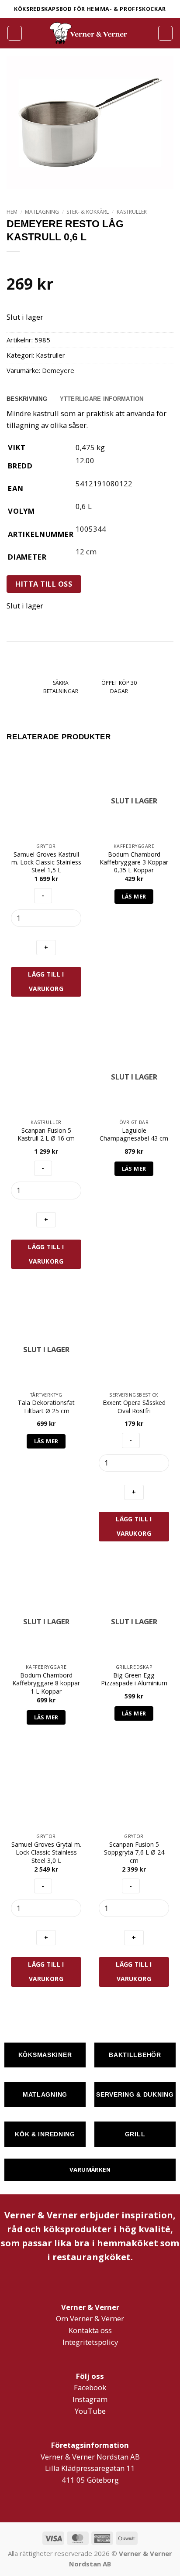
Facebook (90, 2387)
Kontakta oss (90, 2330)
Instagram (90, 2399)
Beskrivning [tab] (27, 399)
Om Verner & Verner (90, 2318)
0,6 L (84, 506)
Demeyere (58, 370)
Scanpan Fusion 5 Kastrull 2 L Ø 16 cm (46, 1134)
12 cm (86, 552)
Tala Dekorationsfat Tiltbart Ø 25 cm (46, 1407)
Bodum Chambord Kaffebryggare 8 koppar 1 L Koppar (46, 1683)
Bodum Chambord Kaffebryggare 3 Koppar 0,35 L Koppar (134, 863)
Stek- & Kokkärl (88, 212)
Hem (12, 212)
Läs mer (134, 896)
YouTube (90, 2411)
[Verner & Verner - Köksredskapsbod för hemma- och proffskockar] (90, 33)
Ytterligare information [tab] (102, 399)
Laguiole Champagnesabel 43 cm (134, 1134)
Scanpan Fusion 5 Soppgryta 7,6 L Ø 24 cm (134, 1853)
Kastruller (132, 212)
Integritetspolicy (90, 2342)
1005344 (91, 529)
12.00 (85, 460)
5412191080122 (104, 483)
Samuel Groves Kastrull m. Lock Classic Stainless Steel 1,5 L (46, 863)
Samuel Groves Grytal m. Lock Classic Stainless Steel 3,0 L (46, 1853)
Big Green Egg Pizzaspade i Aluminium (134, 1679)
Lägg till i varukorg (46, 981)
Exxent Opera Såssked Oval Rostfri (134, 1407)
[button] (15, 33)
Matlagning (42, 212)
